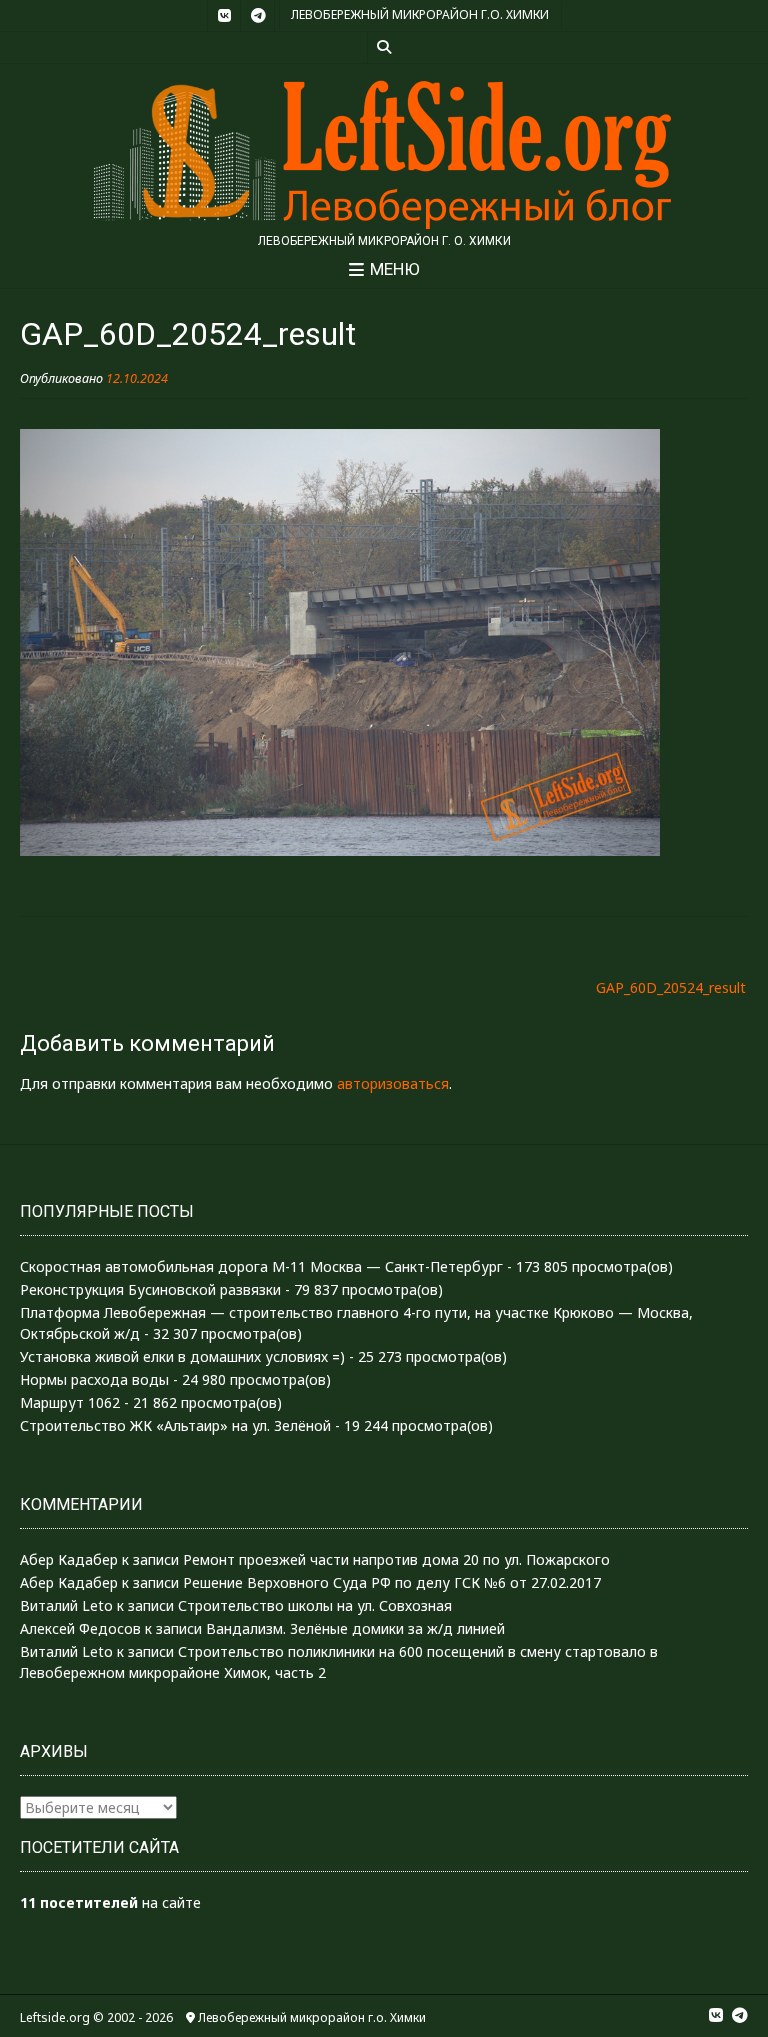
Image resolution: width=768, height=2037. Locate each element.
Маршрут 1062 (70, 1402)
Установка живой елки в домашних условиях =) (182, 1356)
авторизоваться (393, 1083)
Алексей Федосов (80, 1628)
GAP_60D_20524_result (671, 987)
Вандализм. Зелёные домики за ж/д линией (355, 1628)
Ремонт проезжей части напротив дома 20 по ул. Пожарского (396, 1559)
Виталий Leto (66, 1605)
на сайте (110, 1902)
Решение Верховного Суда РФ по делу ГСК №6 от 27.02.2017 (392, 1582)
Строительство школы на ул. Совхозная (315, 1605)
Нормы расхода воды (94, 1379)
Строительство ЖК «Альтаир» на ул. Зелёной (175, 1425)
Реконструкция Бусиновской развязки (150, 1289)
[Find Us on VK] (224, 16)
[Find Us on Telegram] (258, 16)
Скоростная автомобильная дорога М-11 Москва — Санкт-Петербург (261, 1266)
